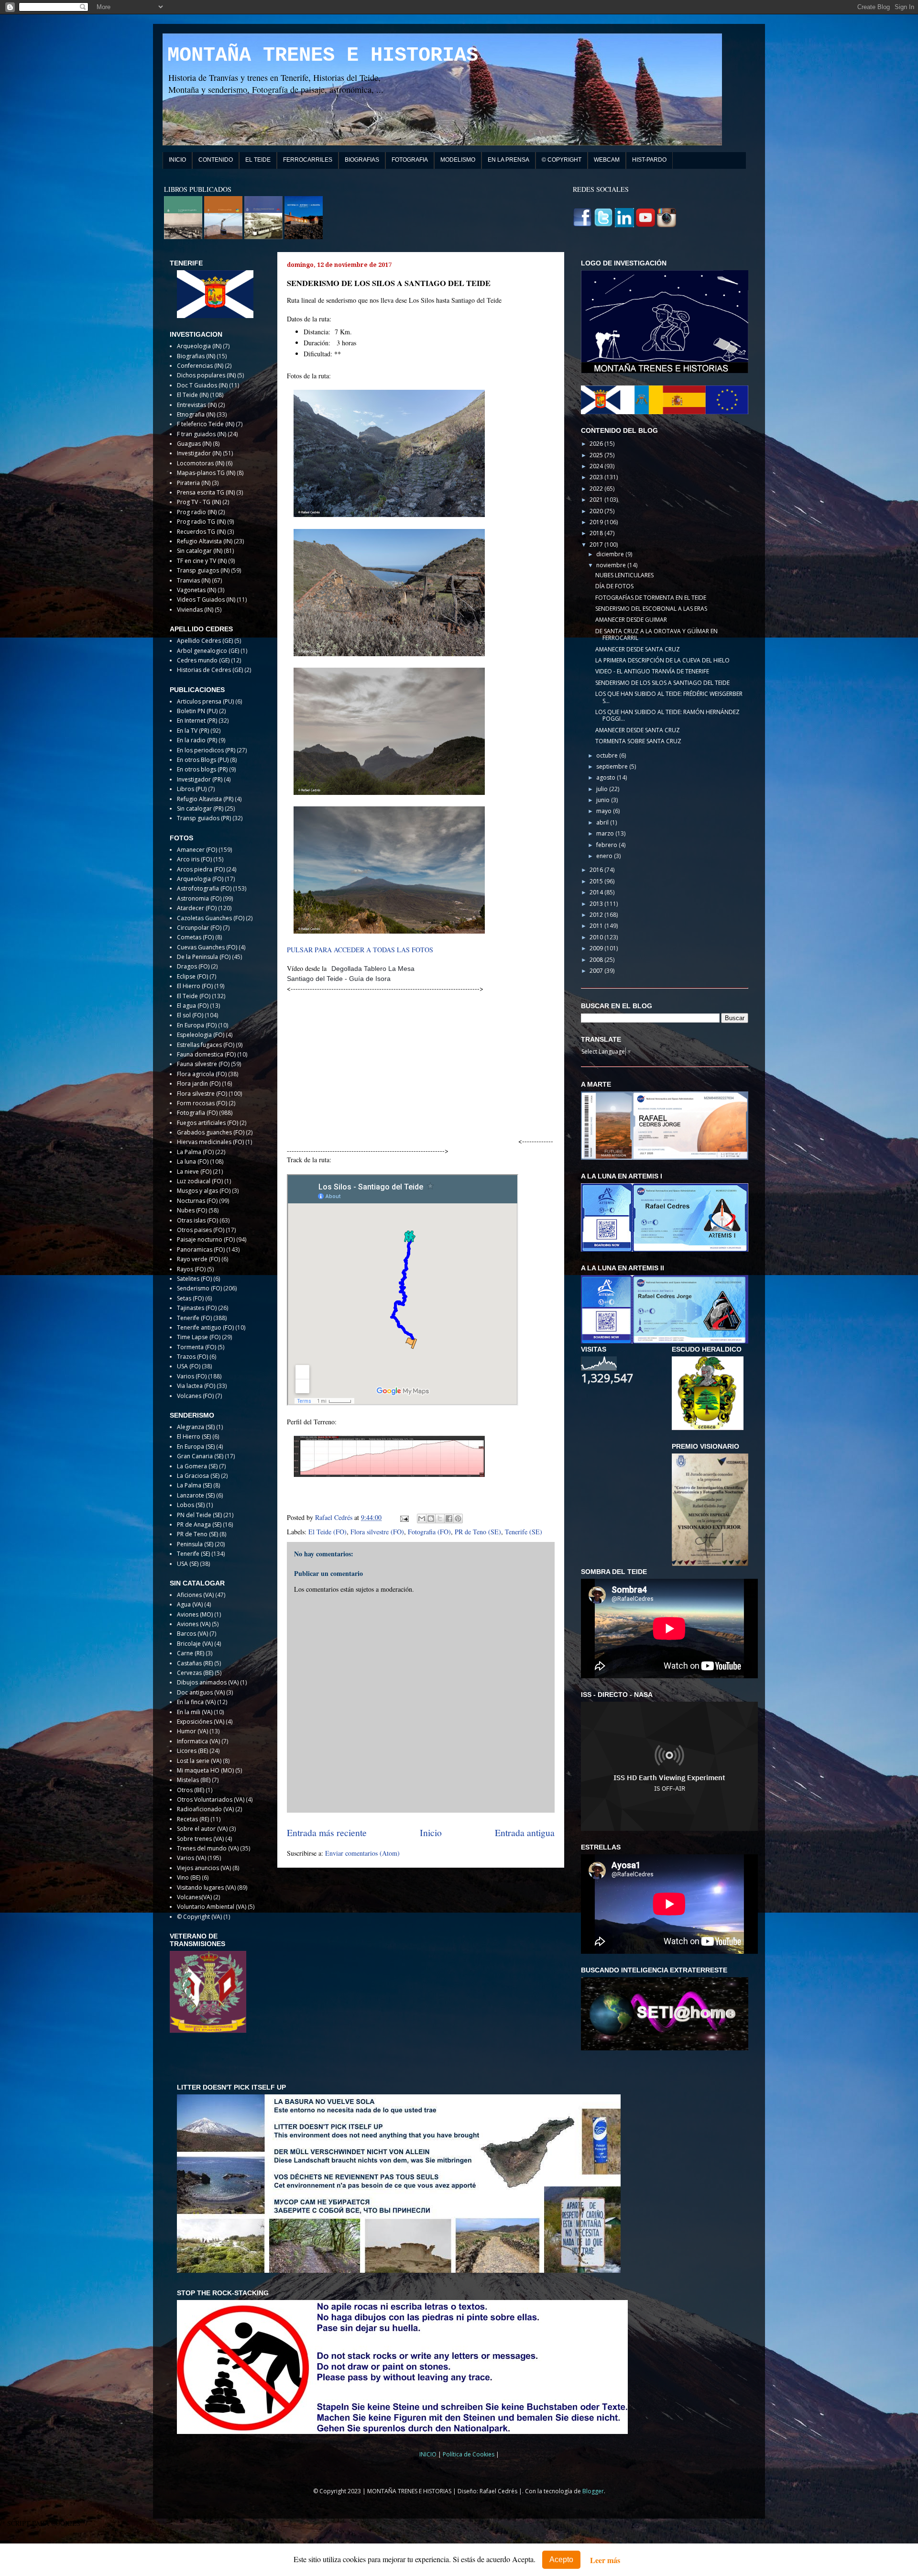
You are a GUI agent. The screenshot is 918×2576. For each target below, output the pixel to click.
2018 (597, 533)
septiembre (613, 766)
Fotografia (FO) (429, 1532)
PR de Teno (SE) (478, 1532)
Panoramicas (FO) (201, 1249)
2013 (597, 904)
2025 (597, 455)
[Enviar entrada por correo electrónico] (404, 1517)
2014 (597, 892)
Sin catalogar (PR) (200, 809)
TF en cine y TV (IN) (202, 561)
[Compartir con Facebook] (449, 1519)
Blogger (593, 2491)
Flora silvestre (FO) (377, 1532)
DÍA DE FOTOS (614, 586)
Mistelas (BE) (194, 1780)
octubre (608, 755)
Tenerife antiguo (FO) (205, 1327)
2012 (597, 915)
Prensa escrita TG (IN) (206, 492)
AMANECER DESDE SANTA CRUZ (638, 649)
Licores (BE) (192, 1751)
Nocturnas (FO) (197, 1201)
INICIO (177, 160)
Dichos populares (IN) (206, 375)
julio (603, 789)
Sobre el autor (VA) (202, 1829)
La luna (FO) (193, 1161)
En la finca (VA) (196, 1702)
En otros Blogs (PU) (203, 760)
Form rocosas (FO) (202, 1103)
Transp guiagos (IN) (203, 570)
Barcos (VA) (192, 1634)
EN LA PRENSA (508, 160)
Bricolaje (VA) (195, 1644)
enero (605, 856)
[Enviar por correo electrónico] (422, 1519)
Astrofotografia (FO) (204, 888)
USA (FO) (189, 1366)
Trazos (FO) (192, 1357)
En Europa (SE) (196, 1447)
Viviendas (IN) (195, 610)
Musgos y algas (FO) (204, 1191)
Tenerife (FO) (194, 1318)
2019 (597, 522)
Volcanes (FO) (195, 1396)
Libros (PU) (192, 789)
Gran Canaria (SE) (200, 1456)
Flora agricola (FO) (202, 1074)
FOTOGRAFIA (410, 160)
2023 (597, 477)
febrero (607, 845)
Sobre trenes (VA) (200, 1839)
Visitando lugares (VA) (206, 1888)
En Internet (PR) (197, 721)
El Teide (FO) (328, 1532)
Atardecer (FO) (197, 908)
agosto (607, 777)
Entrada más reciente (327, 1833)
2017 (597, 545)
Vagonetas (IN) (197, 590)
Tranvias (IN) (194, 580)
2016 (597, 870)
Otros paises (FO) (201, 1230)
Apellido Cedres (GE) (205, 641)
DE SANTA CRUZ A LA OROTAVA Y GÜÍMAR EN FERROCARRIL (656, 634)
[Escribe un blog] (431, 1519)
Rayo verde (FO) (198, 1259)
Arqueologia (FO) (200, 879)
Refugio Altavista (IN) (205, 541)
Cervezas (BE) (195, 1673)
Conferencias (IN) (200, 366)
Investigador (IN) (199, 453)
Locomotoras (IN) (201, 463)
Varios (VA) (191, 1858)
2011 (597, 926)
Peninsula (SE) (195, 1544)
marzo (606, 833)
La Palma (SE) (194, 1485)
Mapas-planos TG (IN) (206, 473)
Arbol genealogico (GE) (208, 651)
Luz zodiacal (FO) (200, 1181)
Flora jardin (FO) (199, 1084)
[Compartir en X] (440, 1519)
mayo (605, 811)
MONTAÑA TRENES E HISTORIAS (323, 55)
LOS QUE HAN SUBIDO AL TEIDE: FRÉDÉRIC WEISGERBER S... (669, 697)
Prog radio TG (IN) (201, 522)
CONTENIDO (216, 160)
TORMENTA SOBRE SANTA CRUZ (638, 741)
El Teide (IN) (193, 395)
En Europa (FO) (197, 1025)
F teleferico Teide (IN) (206, 424)
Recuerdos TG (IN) (201, 532)
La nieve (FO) (194, 1172)
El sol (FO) (190, 1015)
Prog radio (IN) (197, 512)
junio (604, 800)
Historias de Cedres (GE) (210, 670)
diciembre (611, 554)
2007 (597, 971)
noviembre (612, 565)
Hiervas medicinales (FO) (210, 1142)
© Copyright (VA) (199, 1917)
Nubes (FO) (192, 1210)
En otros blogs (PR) (202, 769)
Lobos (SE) (191, 1505)
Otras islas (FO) (197, 1220)
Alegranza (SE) (196, 1427)
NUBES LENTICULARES (624, 575)
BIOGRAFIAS (362, 160)
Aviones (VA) (194, 1624)
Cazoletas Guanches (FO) (211, 918)
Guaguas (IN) (194, 444)
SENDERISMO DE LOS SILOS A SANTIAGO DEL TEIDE (662, 683)
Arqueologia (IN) (199, 346)
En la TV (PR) (193, 731)
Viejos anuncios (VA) (204, 1868)
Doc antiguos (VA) (201, 1692)
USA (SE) (188, 1564)
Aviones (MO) (195, 1614)
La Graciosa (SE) (198, 1476)
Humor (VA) (192, 1731)
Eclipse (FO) (192, 976)
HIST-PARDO (649, 160)
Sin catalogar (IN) (200, 551)
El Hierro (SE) (194, 1437)
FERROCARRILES (308, 160)
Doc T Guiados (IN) (202, 385)
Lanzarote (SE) (196, 1495)
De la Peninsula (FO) (204, 957)
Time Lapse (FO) (199, 1337)
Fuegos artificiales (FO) (208, 1123)
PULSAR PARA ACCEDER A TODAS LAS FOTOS (360, 950)
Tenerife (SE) (524, 1532)
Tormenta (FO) (197, 1347)
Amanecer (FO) (197, 850)
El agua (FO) (193, 1006)
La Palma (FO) (195, 1152)
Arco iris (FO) (194, 859)
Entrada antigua (525, 1833)
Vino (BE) (189, 1877)
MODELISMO (458, 160)
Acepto (561, 2559)
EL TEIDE (258, 160)
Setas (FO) (190, 1298)
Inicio (431, 1833)
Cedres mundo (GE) (203, 660)
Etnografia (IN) (196, 414)
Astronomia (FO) (199, 898)
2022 (597, 489)
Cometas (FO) (195, 937)
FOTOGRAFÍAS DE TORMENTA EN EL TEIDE (651, 598)
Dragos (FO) (193, 966)
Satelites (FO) (194, 1279)
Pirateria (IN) (194, 483)
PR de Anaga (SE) (199, 1525)
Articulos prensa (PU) (205, 701)
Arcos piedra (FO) (201, 869)
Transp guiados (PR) (204, 818)
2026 (597, 444)
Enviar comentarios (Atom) (362, 1853)
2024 (597, 466)
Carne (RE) (191, 1653)
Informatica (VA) (198, 1741)
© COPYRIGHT (562, 160)
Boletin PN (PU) (197, 711)
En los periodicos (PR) (206, 750)
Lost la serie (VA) (199, 1761)
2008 (597, 960)
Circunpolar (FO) (199, 928)
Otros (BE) (191, 1790)
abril (603, 822)
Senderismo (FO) (199, 1288)
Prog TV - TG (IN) (199, 502)
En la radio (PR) (197, 740)
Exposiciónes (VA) (201, 1722)
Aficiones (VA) (195, 1595)
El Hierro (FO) (195, 986)
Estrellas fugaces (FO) (206, 1045)
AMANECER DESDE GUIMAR (631, 620)
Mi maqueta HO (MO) (205, 1770)
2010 (597, 937)
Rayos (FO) (191, 1269)
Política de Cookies (469, 2454)
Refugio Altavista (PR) (205, 799)
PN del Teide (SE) (199, 1515)
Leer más (605, 2560)
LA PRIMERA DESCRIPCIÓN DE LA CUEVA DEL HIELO (662, 660)
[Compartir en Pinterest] (458, 1519)
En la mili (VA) (195, 1712)
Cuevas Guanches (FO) (207, 947)
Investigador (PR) (200, 779)
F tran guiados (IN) (202, 434)
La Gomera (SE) (197, 1466)
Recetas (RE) (193, 1819)
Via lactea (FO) (196, 1386)
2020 (597, 511)
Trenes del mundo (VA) (208, 1848)
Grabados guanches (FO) (211, 1132)
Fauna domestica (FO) (206, 1054)
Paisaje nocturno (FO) (206, 1239)
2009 (597, 948)
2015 (597, 881)
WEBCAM (607, 160)
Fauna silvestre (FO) (203, 1064)
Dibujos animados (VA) (208, 1682)
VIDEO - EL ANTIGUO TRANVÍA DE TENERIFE (652, 671)
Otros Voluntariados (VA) (211, 1800)
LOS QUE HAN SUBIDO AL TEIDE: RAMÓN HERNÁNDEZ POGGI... (667, 715)
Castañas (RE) (195, 1663)
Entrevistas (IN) (197, 405)
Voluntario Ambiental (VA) (212, 1907)
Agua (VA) (190, 1604)
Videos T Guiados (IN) (206, 600)
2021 (597, 500)
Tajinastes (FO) (197, 1308)
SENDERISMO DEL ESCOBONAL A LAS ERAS (651, 609)
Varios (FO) (192, 1376)
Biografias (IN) (196, 356)
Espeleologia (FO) (201, 1035)
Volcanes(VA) (194, 1897)
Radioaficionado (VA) (205, 1809)
